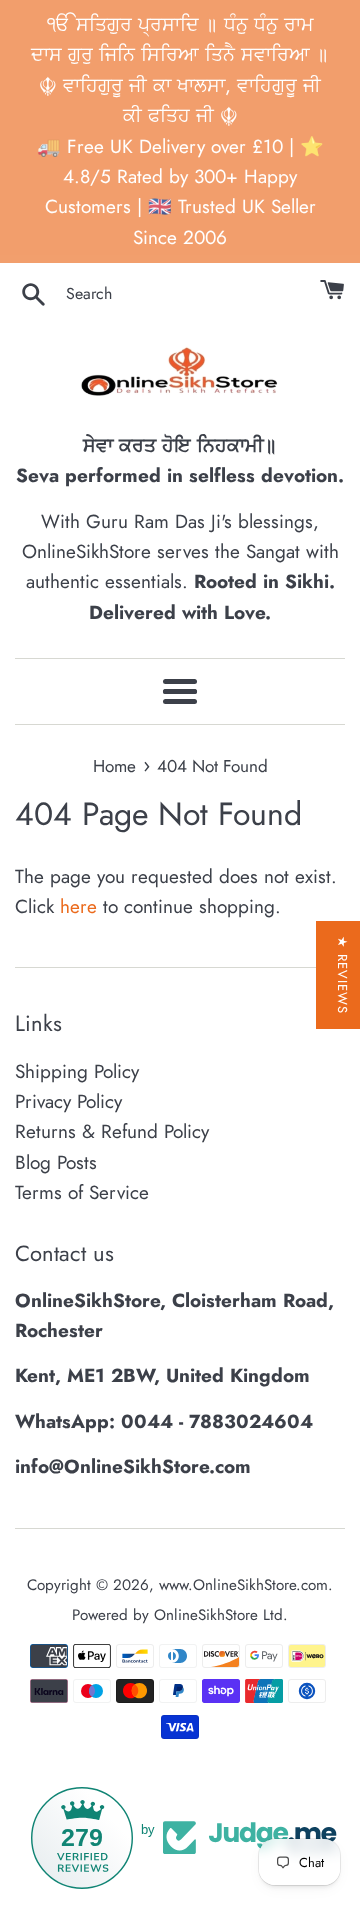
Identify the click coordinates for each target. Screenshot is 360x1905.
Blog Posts (56, 1162)
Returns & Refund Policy (112, 1131)
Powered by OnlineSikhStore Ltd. (180, 1615)
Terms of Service (82, 1192)
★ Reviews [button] (342, 975)
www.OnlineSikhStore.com (243, 1585)
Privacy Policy (68, 1101)
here (78, 906)
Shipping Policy (77, 1071)
